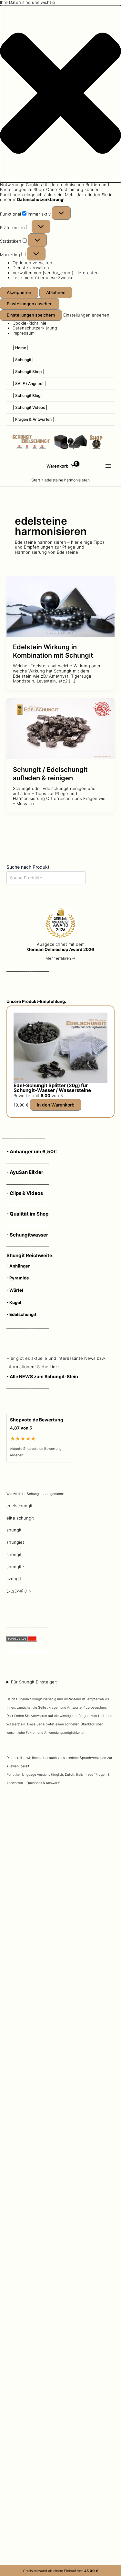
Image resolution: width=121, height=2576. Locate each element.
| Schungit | (23, 360)
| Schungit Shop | (28, 372)
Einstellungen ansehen (30, 304)
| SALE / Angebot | (29, 384)
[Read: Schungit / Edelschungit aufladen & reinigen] (60, 728)
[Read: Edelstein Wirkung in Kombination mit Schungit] (60, 606)
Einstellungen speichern (31, 315)
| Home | (21, 348)
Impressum (24, 333)
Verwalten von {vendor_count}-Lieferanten (56, 273)
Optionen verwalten (32, 263)
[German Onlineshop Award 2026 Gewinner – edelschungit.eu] (61, 924)
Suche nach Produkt (28, 867)
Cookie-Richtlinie (30, 323)
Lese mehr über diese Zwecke (43, 278)
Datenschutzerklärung (35, 328)
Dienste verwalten (31, 268)
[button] (60, 94)
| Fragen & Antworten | (33, 419)
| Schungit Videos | (30, 407)
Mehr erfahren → (60, 958)
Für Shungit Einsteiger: (59, 1732)
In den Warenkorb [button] (56, 1105)
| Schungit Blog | (28, 395)
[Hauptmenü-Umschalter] (108, 466)
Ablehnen (56, 292)
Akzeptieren (19, 292)
